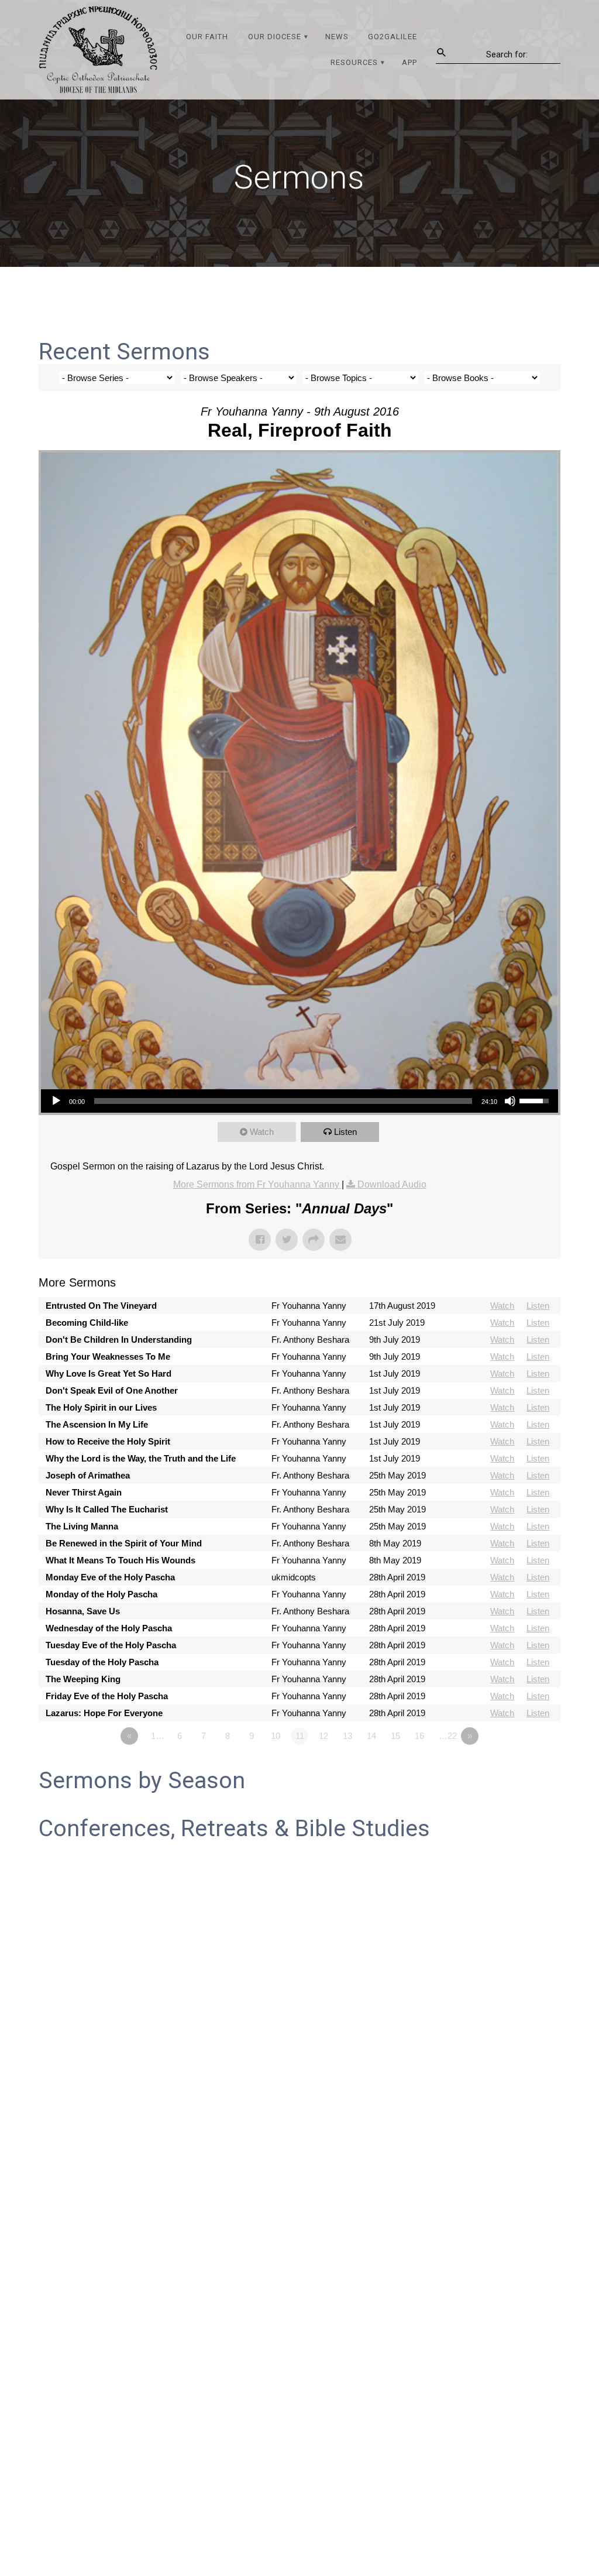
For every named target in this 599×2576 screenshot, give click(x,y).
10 (276, 1736)
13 (347, 1736)
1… (158, 1736)
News (337, 37)
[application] (299, 1101)
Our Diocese (275, 37)
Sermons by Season (142, 1781)
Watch (262, 1132)
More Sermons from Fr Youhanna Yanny (257, 1184)
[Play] (56, 1101)
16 (419, 1736)
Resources (354, 62)
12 (323, 1736)
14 (371, 1736)
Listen (345, 1132)
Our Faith (207, 37)
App (409, 62)
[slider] (283, 1101)
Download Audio (392, 1184)
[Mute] (510, 1101)
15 (395, 1736)
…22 (448, 1736)
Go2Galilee (393, 37)
